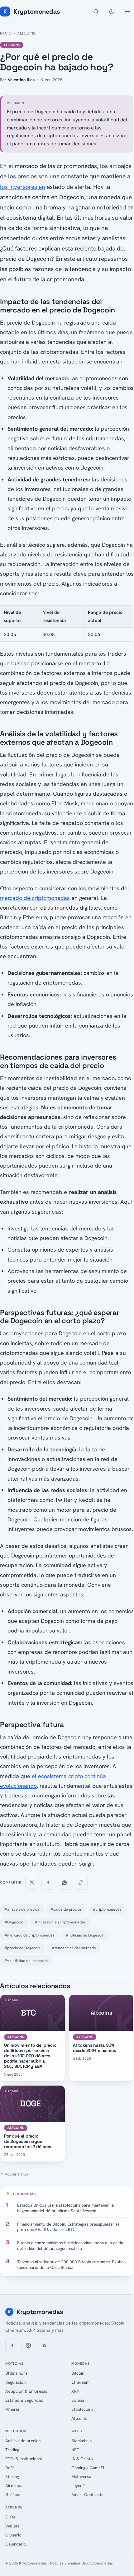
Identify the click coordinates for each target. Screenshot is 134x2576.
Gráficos (13, 2494)
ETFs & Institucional (24, 2459)
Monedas (81, 2363)
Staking (12, 2476)
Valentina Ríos (21, 80)
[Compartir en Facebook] (48, 1883)
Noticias (14, 2363)
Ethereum (80, 2382)
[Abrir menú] (127, 12)
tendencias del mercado (74, 1948)
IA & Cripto (82, 2459)
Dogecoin (14, 1922)
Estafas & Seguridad (24, 2400)
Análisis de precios (23, 2441)
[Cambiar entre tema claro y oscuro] (112, 12)
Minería (12, 2409)
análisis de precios (22, 1909)
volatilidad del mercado (26, 1961)
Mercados (16, 2431)
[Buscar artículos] (96, 12)
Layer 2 (79, 2485)
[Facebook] (12, 2345)
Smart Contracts (87, 2494)
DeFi (10, 2468)
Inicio (6, 33)
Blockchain (81, 2441)
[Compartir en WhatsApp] (65, 1883)
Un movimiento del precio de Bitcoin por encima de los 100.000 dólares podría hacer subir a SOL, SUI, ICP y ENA (30, 2056)
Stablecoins (82, 2409)
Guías (10, 2517)
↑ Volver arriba (14, 2174)
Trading (12, 2450)
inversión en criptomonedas (60, 1922)
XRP (75, 2391)
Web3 (77, 2431)
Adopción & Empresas (26, 2391)
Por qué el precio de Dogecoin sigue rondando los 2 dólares (28, 2141)
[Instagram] (28, 2345)
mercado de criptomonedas (35, 898)
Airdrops (14, 2485)
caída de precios (66, 1909)
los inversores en (23, 187)
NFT (75, 2450)
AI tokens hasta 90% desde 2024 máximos (94, 2048)
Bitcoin (78, 2373)
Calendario (16, 2544)
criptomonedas (107, 1909)
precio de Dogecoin (22, 1948)
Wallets (12, 2526)
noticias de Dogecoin (85, 1935)
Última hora (16, 2373)
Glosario (13, 2535)
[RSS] (45, 2345)
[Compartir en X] (32, 1883)
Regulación (15, 2382)
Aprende (14, 2507)
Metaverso (81, 2476)
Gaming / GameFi (88, 2468)
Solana (78, 2400)
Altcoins (26, 33)
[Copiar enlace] (81, 1883)
